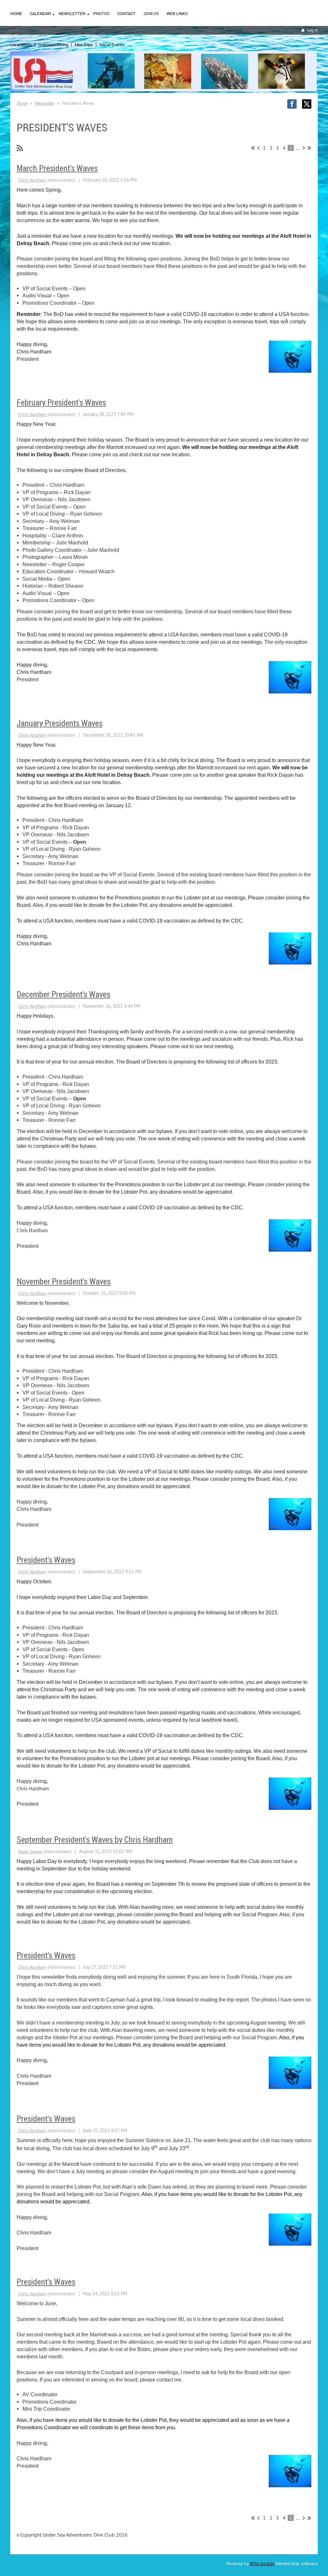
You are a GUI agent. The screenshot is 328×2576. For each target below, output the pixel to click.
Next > (304, 148)
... (298, 148)
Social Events (112, 45)
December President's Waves (63, 994)
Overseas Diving (53, 45)
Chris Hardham (32, 180)
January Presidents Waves (60, 723)
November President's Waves (64, 1281)
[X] (307, 104)
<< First (253, 148)
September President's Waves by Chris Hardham (95, 1839)
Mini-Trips (84, 45)
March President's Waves (57, 168)
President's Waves (46, 1560)
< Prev (258, 148)
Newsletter (45, 103)
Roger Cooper (30, 1851)
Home (22, 103)
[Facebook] (292, 104)
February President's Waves (61, 402)
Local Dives (21, 45)
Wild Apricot (262, 2564)
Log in (312, 30)
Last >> (309, 148)
